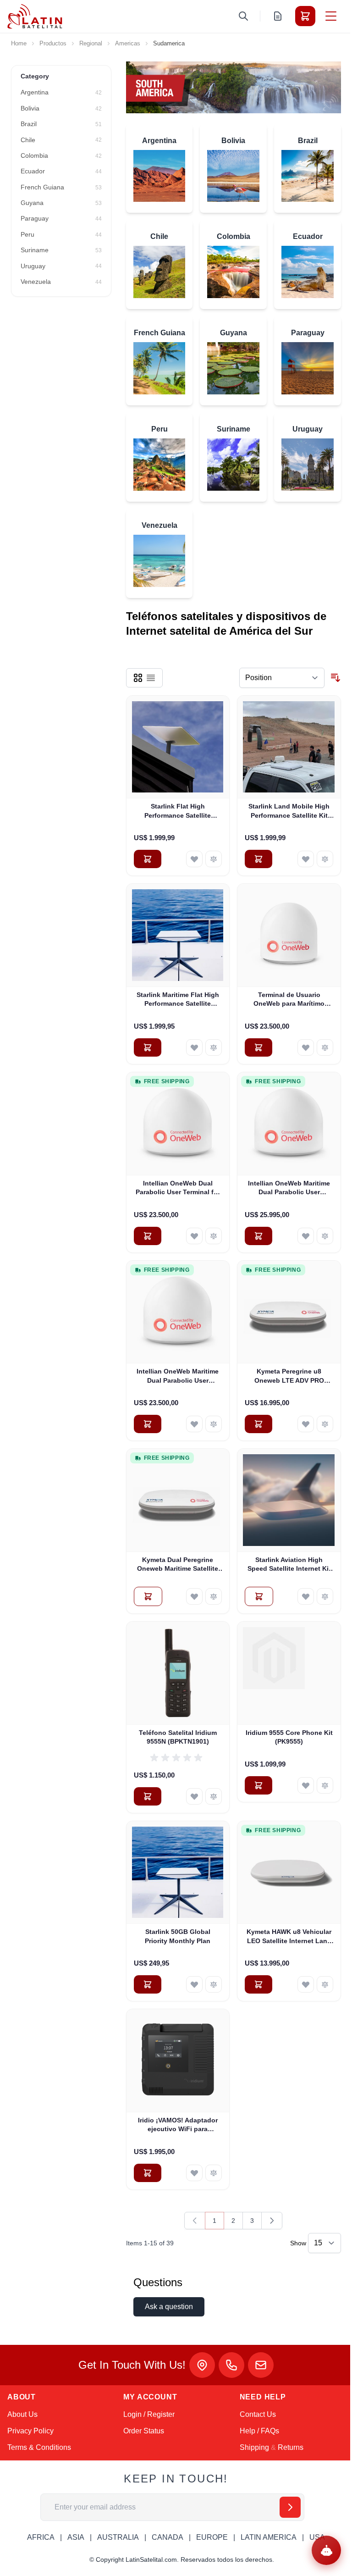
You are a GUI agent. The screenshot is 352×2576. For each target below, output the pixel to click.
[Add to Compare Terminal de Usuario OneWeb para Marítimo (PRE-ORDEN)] (325, 1047)
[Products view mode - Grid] (138, 678)
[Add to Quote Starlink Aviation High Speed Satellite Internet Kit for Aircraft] (259, 1596)
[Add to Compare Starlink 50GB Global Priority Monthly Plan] (214, 1984)
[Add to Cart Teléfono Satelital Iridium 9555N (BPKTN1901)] (148, 1796)
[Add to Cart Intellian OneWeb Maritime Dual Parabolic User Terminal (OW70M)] (148, 1424)
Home (19, 43)
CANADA (168, 2537)
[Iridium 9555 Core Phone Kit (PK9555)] (289, 1673)
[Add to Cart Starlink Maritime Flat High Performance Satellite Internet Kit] (148, 1047)
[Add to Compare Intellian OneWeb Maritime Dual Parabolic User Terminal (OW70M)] (214, 1424)
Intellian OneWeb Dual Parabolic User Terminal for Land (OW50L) (178, 1188)
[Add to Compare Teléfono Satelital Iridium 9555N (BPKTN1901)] (214, 1796)
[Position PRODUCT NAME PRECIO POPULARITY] (282, 678)
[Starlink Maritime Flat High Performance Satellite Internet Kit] (178, 935)
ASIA (76, 2537)
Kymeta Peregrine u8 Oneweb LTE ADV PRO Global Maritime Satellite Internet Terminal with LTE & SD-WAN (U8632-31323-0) (289, 1376)
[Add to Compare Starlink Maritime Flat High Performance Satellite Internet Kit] (214, 1047)
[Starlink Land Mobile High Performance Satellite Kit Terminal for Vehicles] (289, 747)
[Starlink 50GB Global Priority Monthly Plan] (178, 1873)
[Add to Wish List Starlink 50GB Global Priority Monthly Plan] (194, 1984)
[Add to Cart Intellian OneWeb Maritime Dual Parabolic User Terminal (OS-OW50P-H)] (258, 1236)
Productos (53, 43)
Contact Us (258, 2414)
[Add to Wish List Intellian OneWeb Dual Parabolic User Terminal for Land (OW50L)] (194, 1236)
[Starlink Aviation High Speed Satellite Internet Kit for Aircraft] (289, 1500)
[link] (195, 2221)
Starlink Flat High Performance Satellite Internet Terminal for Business (178, 811)
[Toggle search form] (243, 16)
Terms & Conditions (39, 2447)
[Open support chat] (326, 2550)
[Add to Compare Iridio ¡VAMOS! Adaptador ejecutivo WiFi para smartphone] (214, 2173)
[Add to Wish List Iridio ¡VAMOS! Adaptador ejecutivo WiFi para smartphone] (194, 2173)
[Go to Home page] (35, 16)
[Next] (272, 2221)
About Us (22, 2414)
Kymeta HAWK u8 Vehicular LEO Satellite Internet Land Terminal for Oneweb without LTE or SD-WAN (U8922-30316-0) (289, 1937)
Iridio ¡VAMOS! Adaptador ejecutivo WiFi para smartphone (178, 2125)
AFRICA (41, 2537)
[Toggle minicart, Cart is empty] (305, 16)
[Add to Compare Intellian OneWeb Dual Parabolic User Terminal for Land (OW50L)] (214, 1236)
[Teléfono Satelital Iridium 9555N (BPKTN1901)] (178, 1673)
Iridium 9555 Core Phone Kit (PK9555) (289, 1737)
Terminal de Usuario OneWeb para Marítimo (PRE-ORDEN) (289, 1000)
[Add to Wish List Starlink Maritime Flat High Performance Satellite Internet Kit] (194, 1047)
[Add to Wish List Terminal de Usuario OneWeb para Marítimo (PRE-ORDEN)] (306, 1047)
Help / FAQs (259, 2431)
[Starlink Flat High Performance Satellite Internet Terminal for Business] (178, 747)
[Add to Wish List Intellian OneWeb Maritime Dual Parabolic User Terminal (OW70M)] (194, 1424)
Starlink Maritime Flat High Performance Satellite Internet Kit (178, 1000)
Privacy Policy (30, 2431)
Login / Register (149, 2414)
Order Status (144, 2431)
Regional (91, 43)
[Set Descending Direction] (335, 678)
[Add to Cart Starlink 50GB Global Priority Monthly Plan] (148, 1984)
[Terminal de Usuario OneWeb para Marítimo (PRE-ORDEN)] (289, 935)
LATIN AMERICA (269, 2537)
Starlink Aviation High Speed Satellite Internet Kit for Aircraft (289, 1565)
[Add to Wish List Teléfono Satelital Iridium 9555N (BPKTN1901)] (194, 1796)
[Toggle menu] (331, 16)
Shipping (254, 2447)
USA (317, 2537)
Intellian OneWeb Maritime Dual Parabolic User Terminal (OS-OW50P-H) (289, 1188)
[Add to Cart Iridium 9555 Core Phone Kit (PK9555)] (258, 1785)
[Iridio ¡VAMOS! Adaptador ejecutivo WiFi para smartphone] (178, 2061)
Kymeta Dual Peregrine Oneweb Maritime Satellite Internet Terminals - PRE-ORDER (178, 1565)
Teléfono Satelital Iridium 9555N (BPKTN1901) (178, 1737)
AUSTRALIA (118, 2537)
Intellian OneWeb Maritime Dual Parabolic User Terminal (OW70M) (178, 1376)
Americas (128, 43)
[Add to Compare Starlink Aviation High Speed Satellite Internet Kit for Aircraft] (325, 1596)
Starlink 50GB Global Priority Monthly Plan (178, 1936)
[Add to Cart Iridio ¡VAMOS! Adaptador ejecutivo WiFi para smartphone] (148, 2173)
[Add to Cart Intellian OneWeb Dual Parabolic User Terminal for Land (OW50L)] (148, 1236)
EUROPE (212, 2537)
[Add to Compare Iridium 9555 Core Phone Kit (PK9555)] (325, 1785)
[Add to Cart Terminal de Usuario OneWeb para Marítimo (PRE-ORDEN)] (258, 1047)
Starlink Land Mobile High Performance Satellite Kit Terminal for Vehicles (289, 811)
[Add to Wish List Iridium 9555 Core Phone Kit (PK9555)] (306, 1785)
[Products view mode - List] (151, 678)
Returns (291, 2447)
